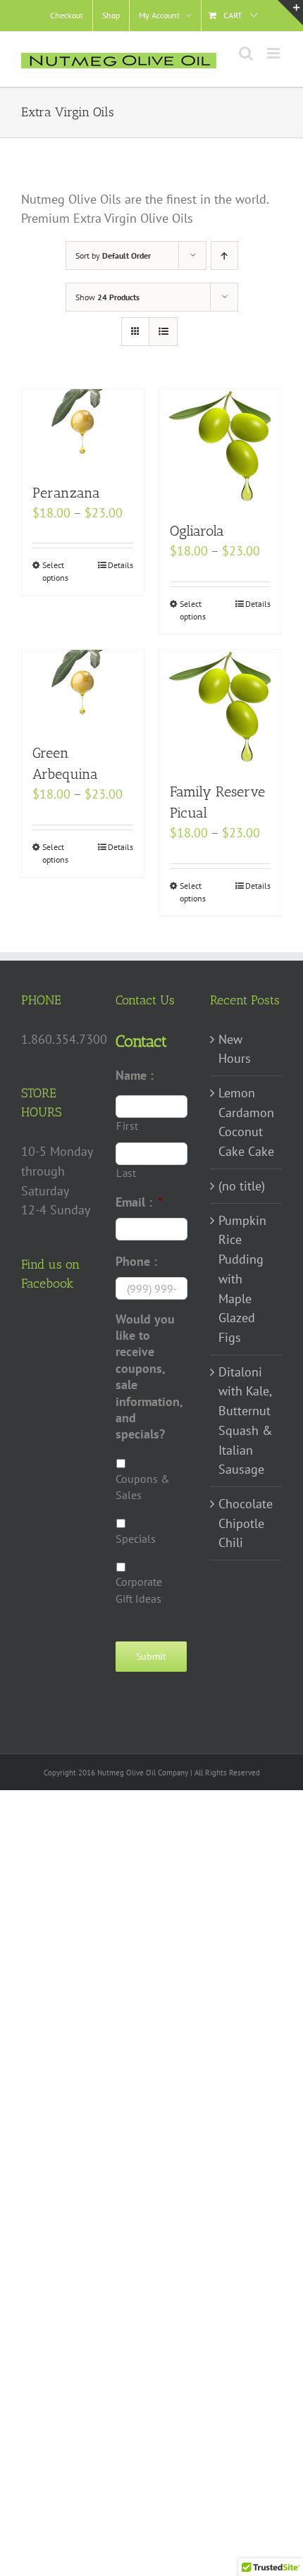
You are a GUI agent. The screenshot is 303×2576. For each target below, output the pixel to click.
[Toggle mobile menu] (274, 53)
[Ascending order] (224, 255)
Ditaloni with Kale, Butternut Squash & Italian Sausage (246, 1421)
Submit (151, 1656)
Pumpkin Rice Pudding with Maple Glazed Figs (242, 1279)
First (127, 1126)
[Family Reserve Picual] (220, 708)
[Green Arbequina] (83, 689)
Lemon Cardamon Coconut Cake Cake (246, 1122)
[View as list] (163, 332)
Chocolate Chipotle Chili (246, 1523)
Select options (55, 571)
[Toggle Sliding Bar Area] (290, 13)
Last (126, 1173)
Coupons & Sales (143, 1487)
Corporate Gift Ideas (139, 1590)
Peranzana (66, 493)
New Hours (235, 1049)
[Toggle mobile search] (246, 53)
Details (120, 565)
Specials (136, 1539)
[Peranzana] (83, 429)
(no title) (242, 1186)
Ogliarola (197, 531)
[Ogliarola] (220, 448)
